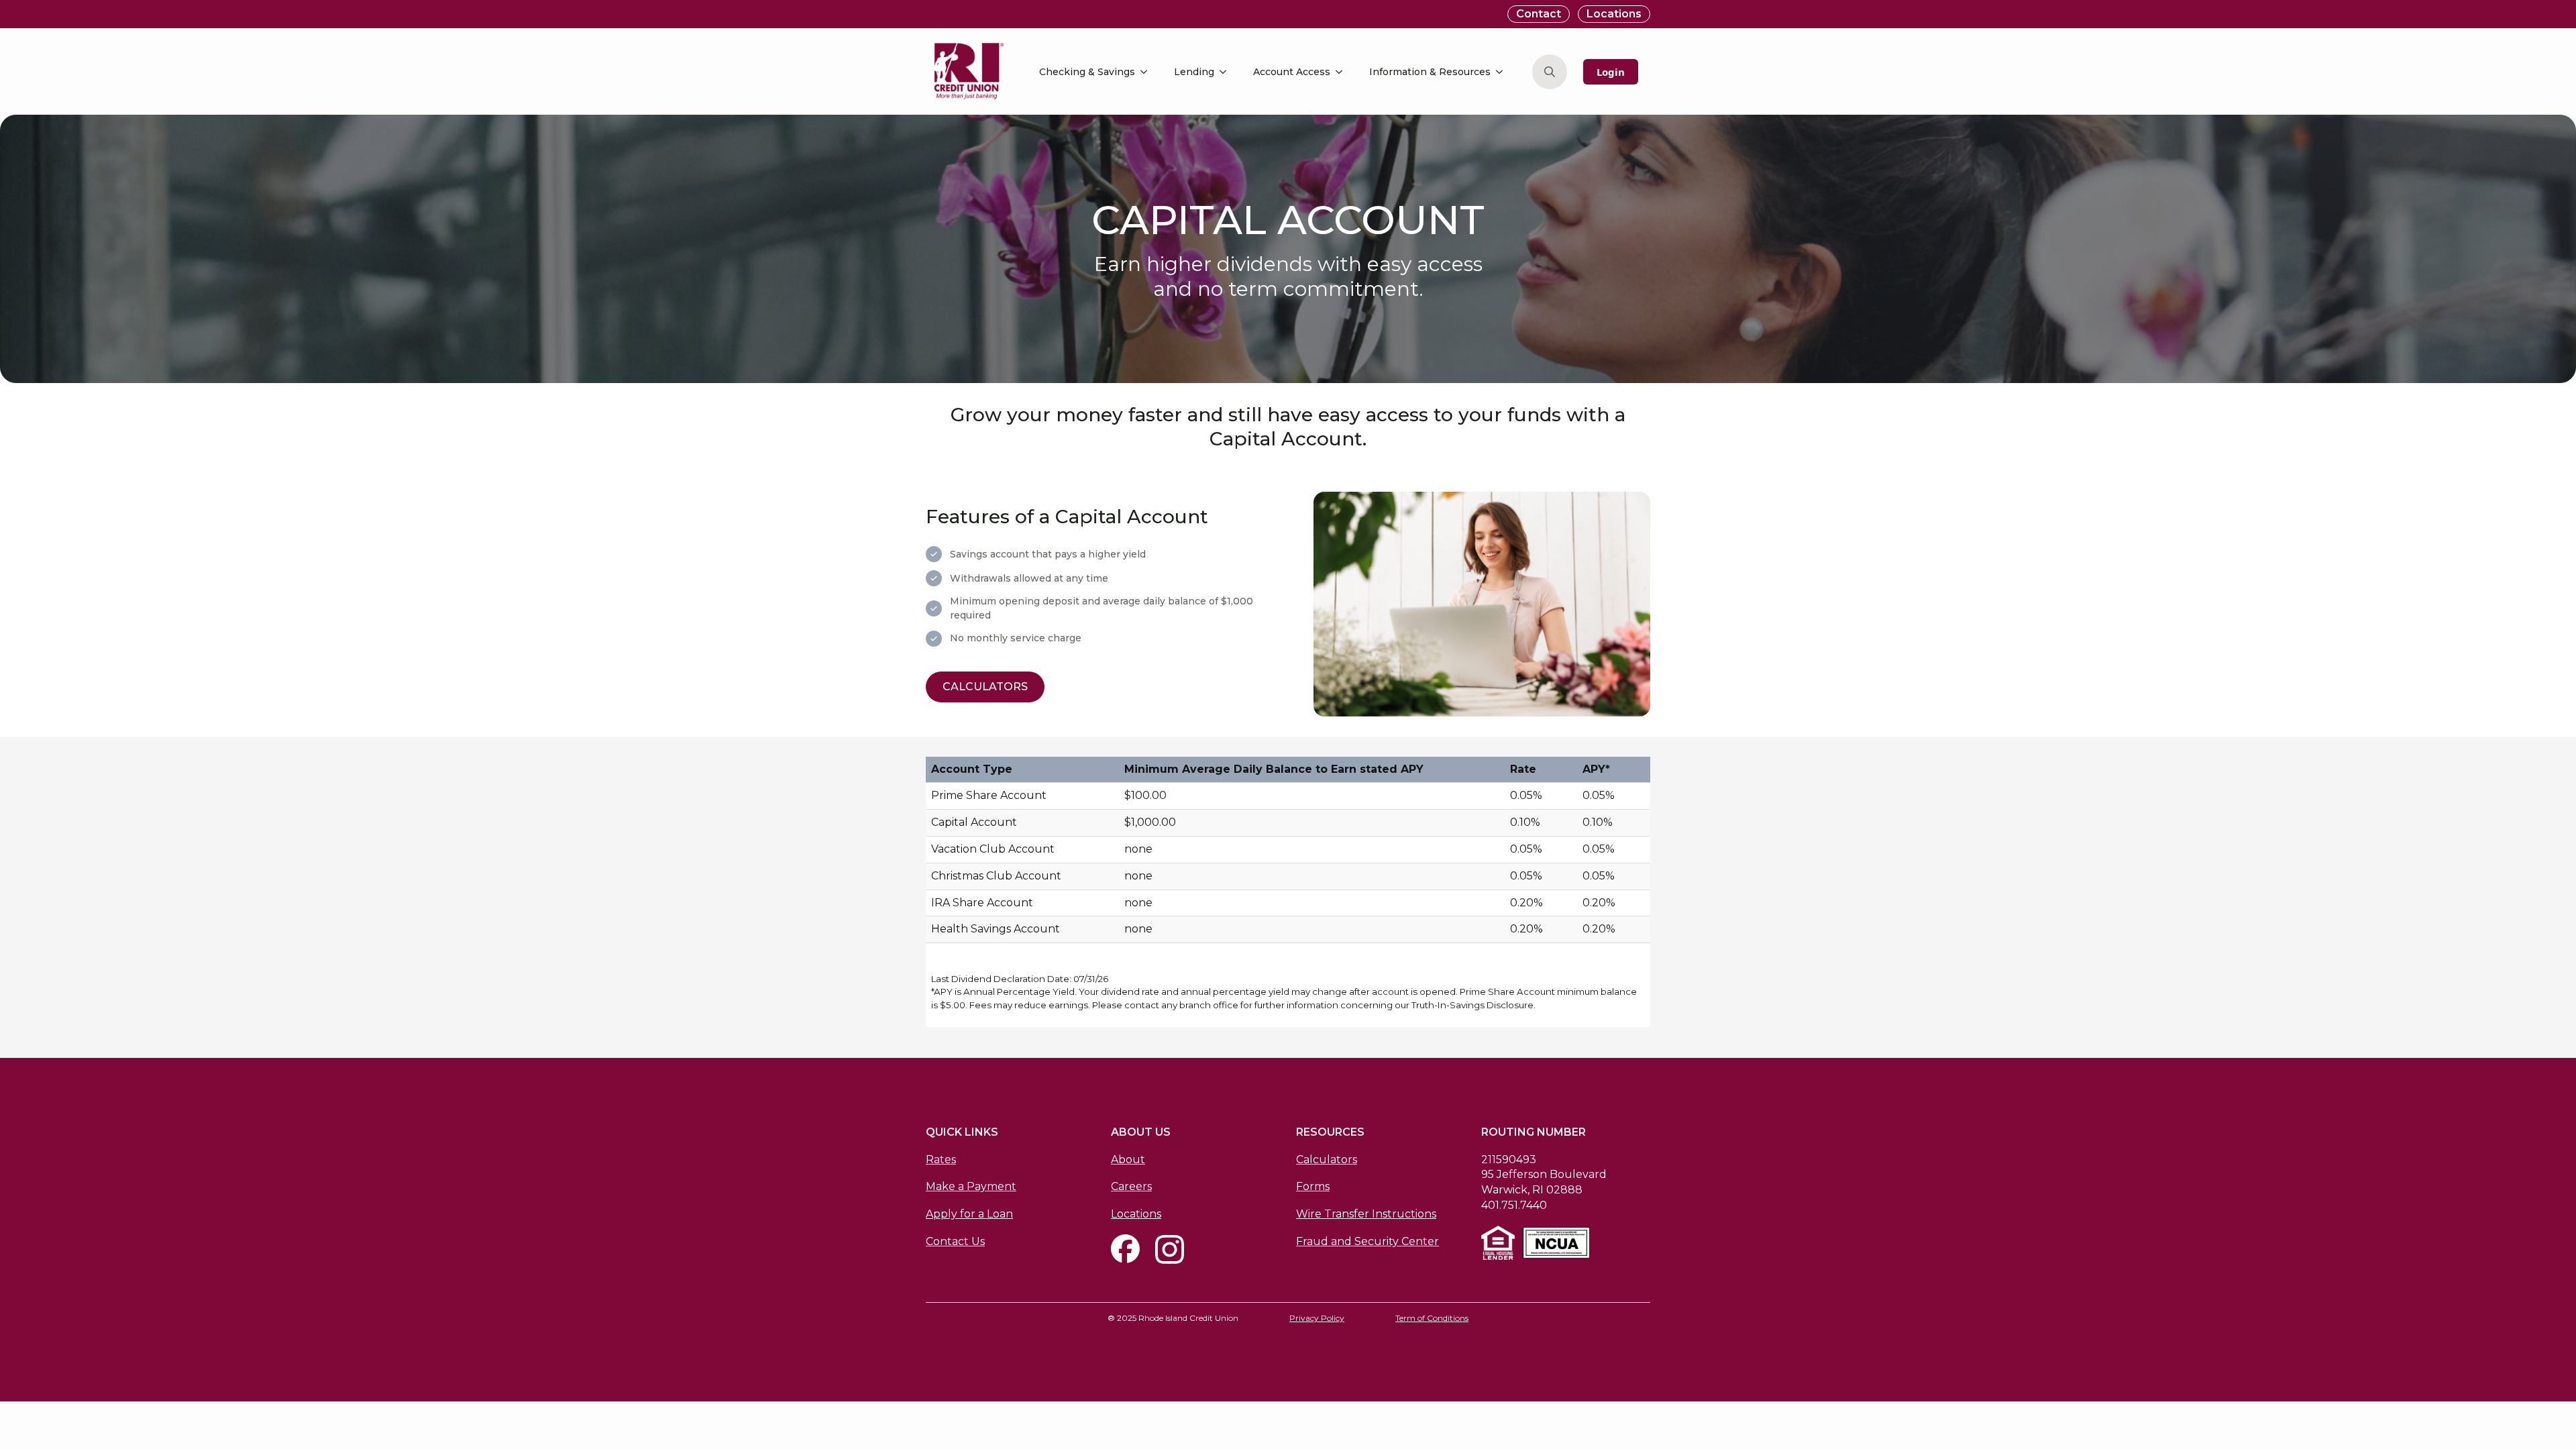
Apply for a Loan (969, 1214)
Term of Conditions (1432, 1318)
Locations (1136, 1214)
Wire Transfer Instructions (1366, 1214)
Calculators (1327, 1160)
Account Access (1292, 72)
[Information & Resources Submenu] (1503, 72)
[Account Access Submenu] (1343, 72)
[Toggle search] (1550, 72)
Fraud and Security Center (1367, 1241)
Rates (941, 1160)
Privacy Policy (1317, 1318)
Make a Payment (971, 1186)
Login (1611, 72)
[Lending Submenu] (1227, 72)
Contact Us (955, 1241)
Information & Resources (1430, 72)
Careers (1131, 1186)
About (1128, 1160)
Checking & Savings (1087, 72)
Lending (1194, 72)
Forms (1313, 1186)
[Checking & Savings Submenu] (1148, 72)
